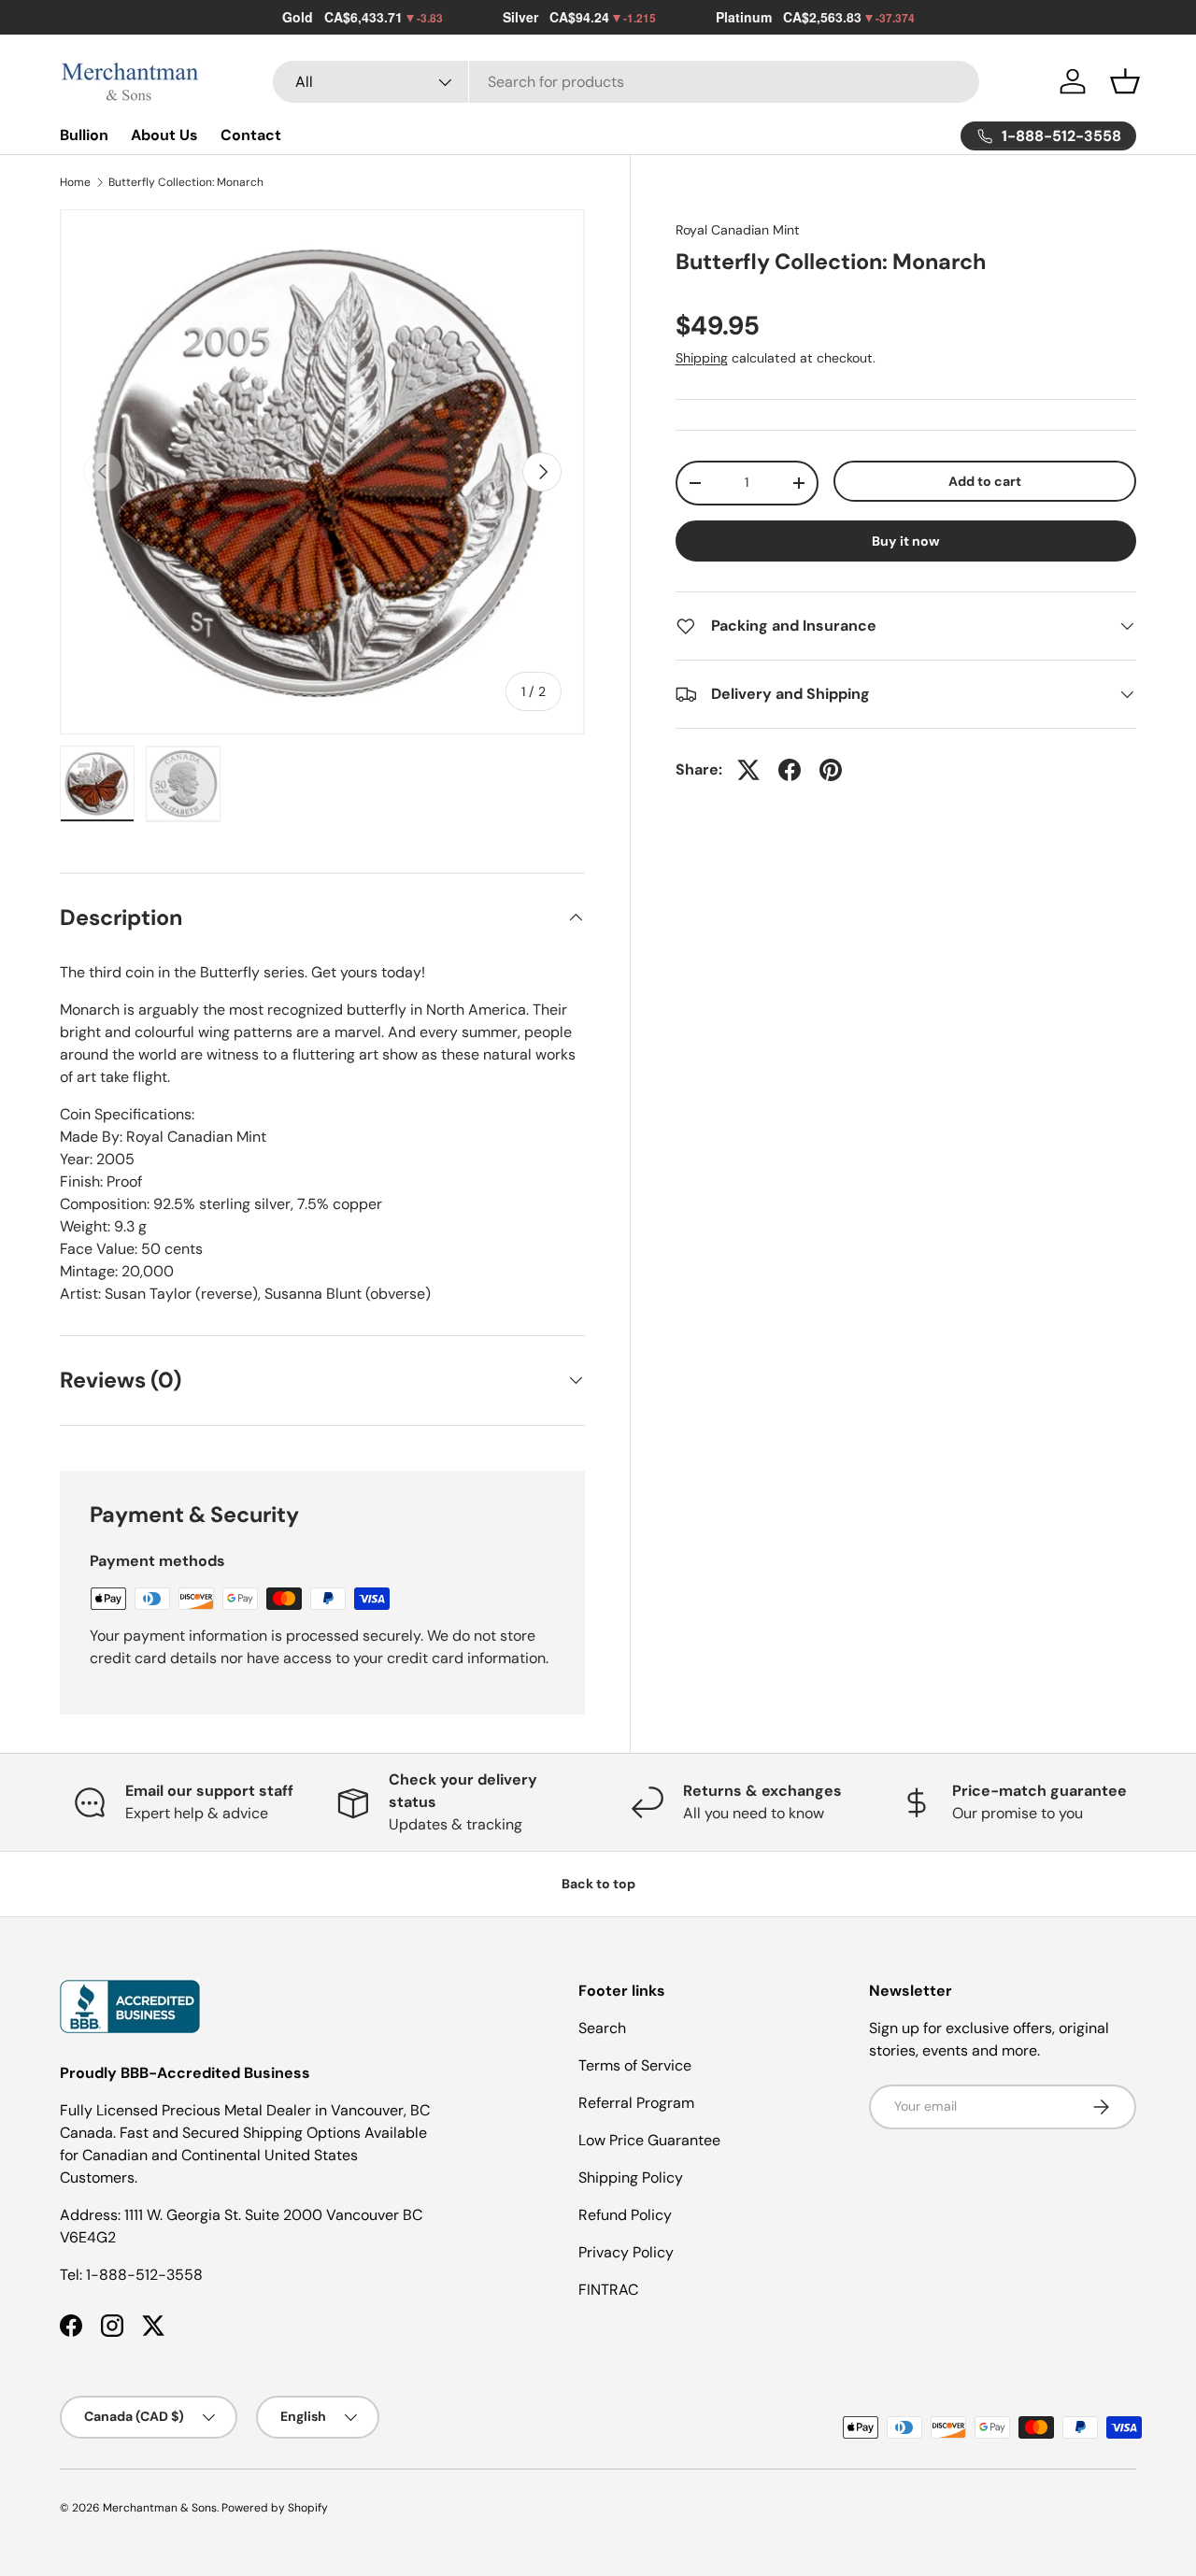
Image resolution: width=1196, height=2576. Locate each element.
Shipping (702, 358)
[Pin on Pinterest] (831, 770)
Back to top (598, 1884)
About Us (164, 135)
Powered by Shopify (275, 2508)
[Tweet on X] (748, 770)
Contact (251, 135)
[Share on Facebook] (790, 770)
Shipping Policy (631, 2178)
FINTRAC (608, 2290)
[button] (1125, 81)
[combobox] (626, 82)
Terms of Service (635, 2065)
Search (602, 2028)
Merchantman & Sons (160, 2508)
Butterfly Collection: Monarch (186, 182)
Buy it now (906, 541)
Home (75, 182)
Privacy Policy (626, 2252)
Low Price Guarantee (649, 2140)
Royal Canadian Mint (738, 230)
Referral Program (636, 2103)
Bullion (84, 135)
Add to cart (985, 481)
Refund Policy (625, 2215)
